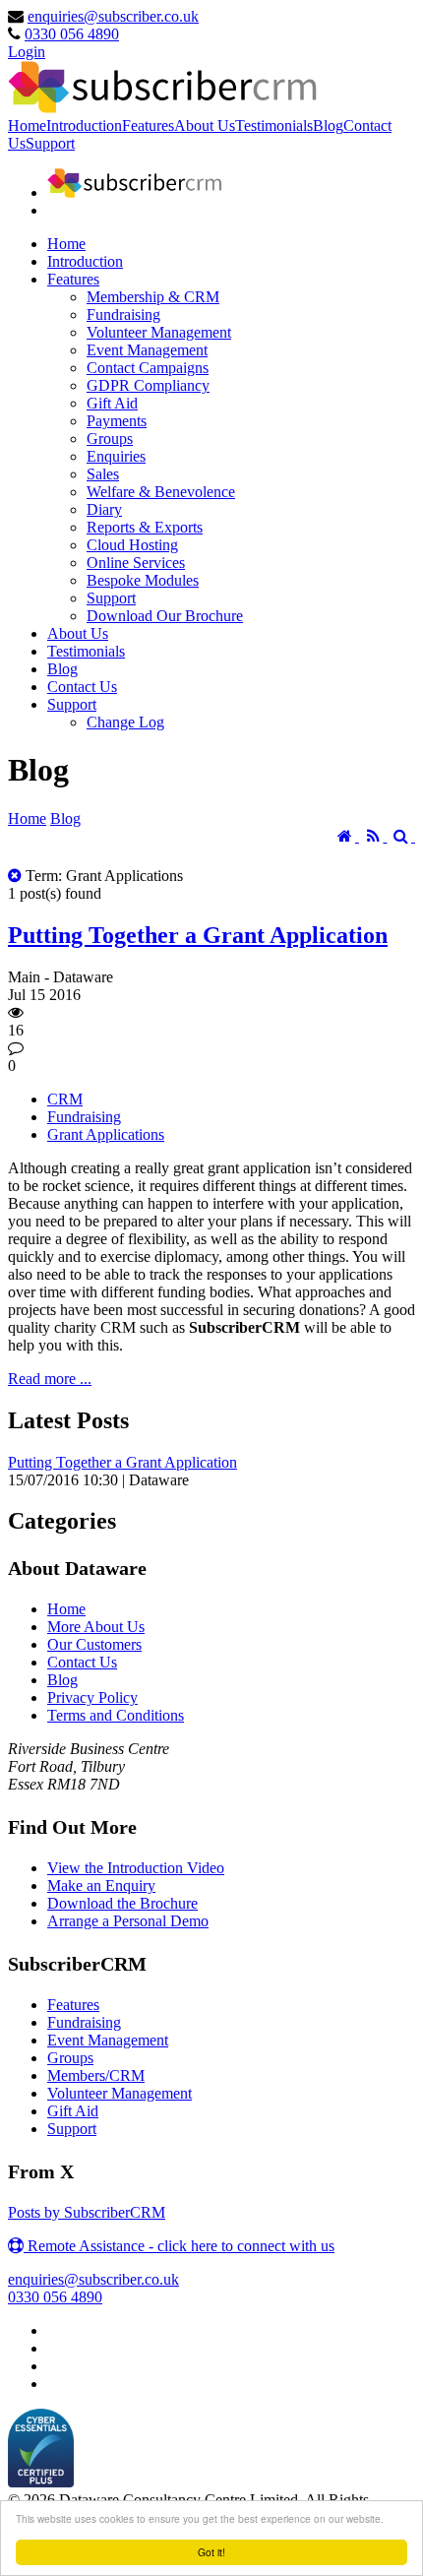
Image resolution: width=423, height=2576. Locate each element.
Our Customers (94, 1644)
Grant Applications (106, 1134)
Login (27, 52)
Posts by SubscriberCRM (87, 2212)
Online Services (136, 563)
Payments (117, 421)
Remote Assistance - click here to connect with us (179, 2246)
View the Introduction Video (136, 1868)
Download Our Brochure (165, 616)
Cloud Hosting (132, 545)
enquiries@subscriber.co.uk (113, 16)
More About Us (96, 1627)
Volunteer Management (159, 332)
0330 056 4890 (72, 34)
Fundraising (123, 314)
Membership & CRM (153, 297)
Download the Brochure (122, 1903)
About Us (205, 126)
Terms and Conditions (116, 1715)
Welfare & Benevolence (161, 492)
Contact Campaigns (148, 368)
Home (27, 126)
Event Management (147, 350)
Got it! (211, 2552)
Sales (103, 474)
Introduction (84, 126)
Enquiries (116, 456)
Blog (328, 126)
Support (50, 143)
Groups (110, 439)
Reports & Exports (145, 527)
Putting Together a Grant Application (198, 935)
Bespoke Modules (143, 580)
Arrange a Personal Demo (128, 1921)
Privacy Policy (92, 1697)
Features (148, 126)
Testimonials (274, 126)
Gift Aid (112, 403)
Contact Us (82, 687)
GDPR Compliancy (148, 385)
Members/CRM (96, 2075)
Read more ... (50, 1379)
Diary (104, 509)
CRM (65, 1099)
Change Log (125, 722)
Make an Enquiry (101, 1885)
